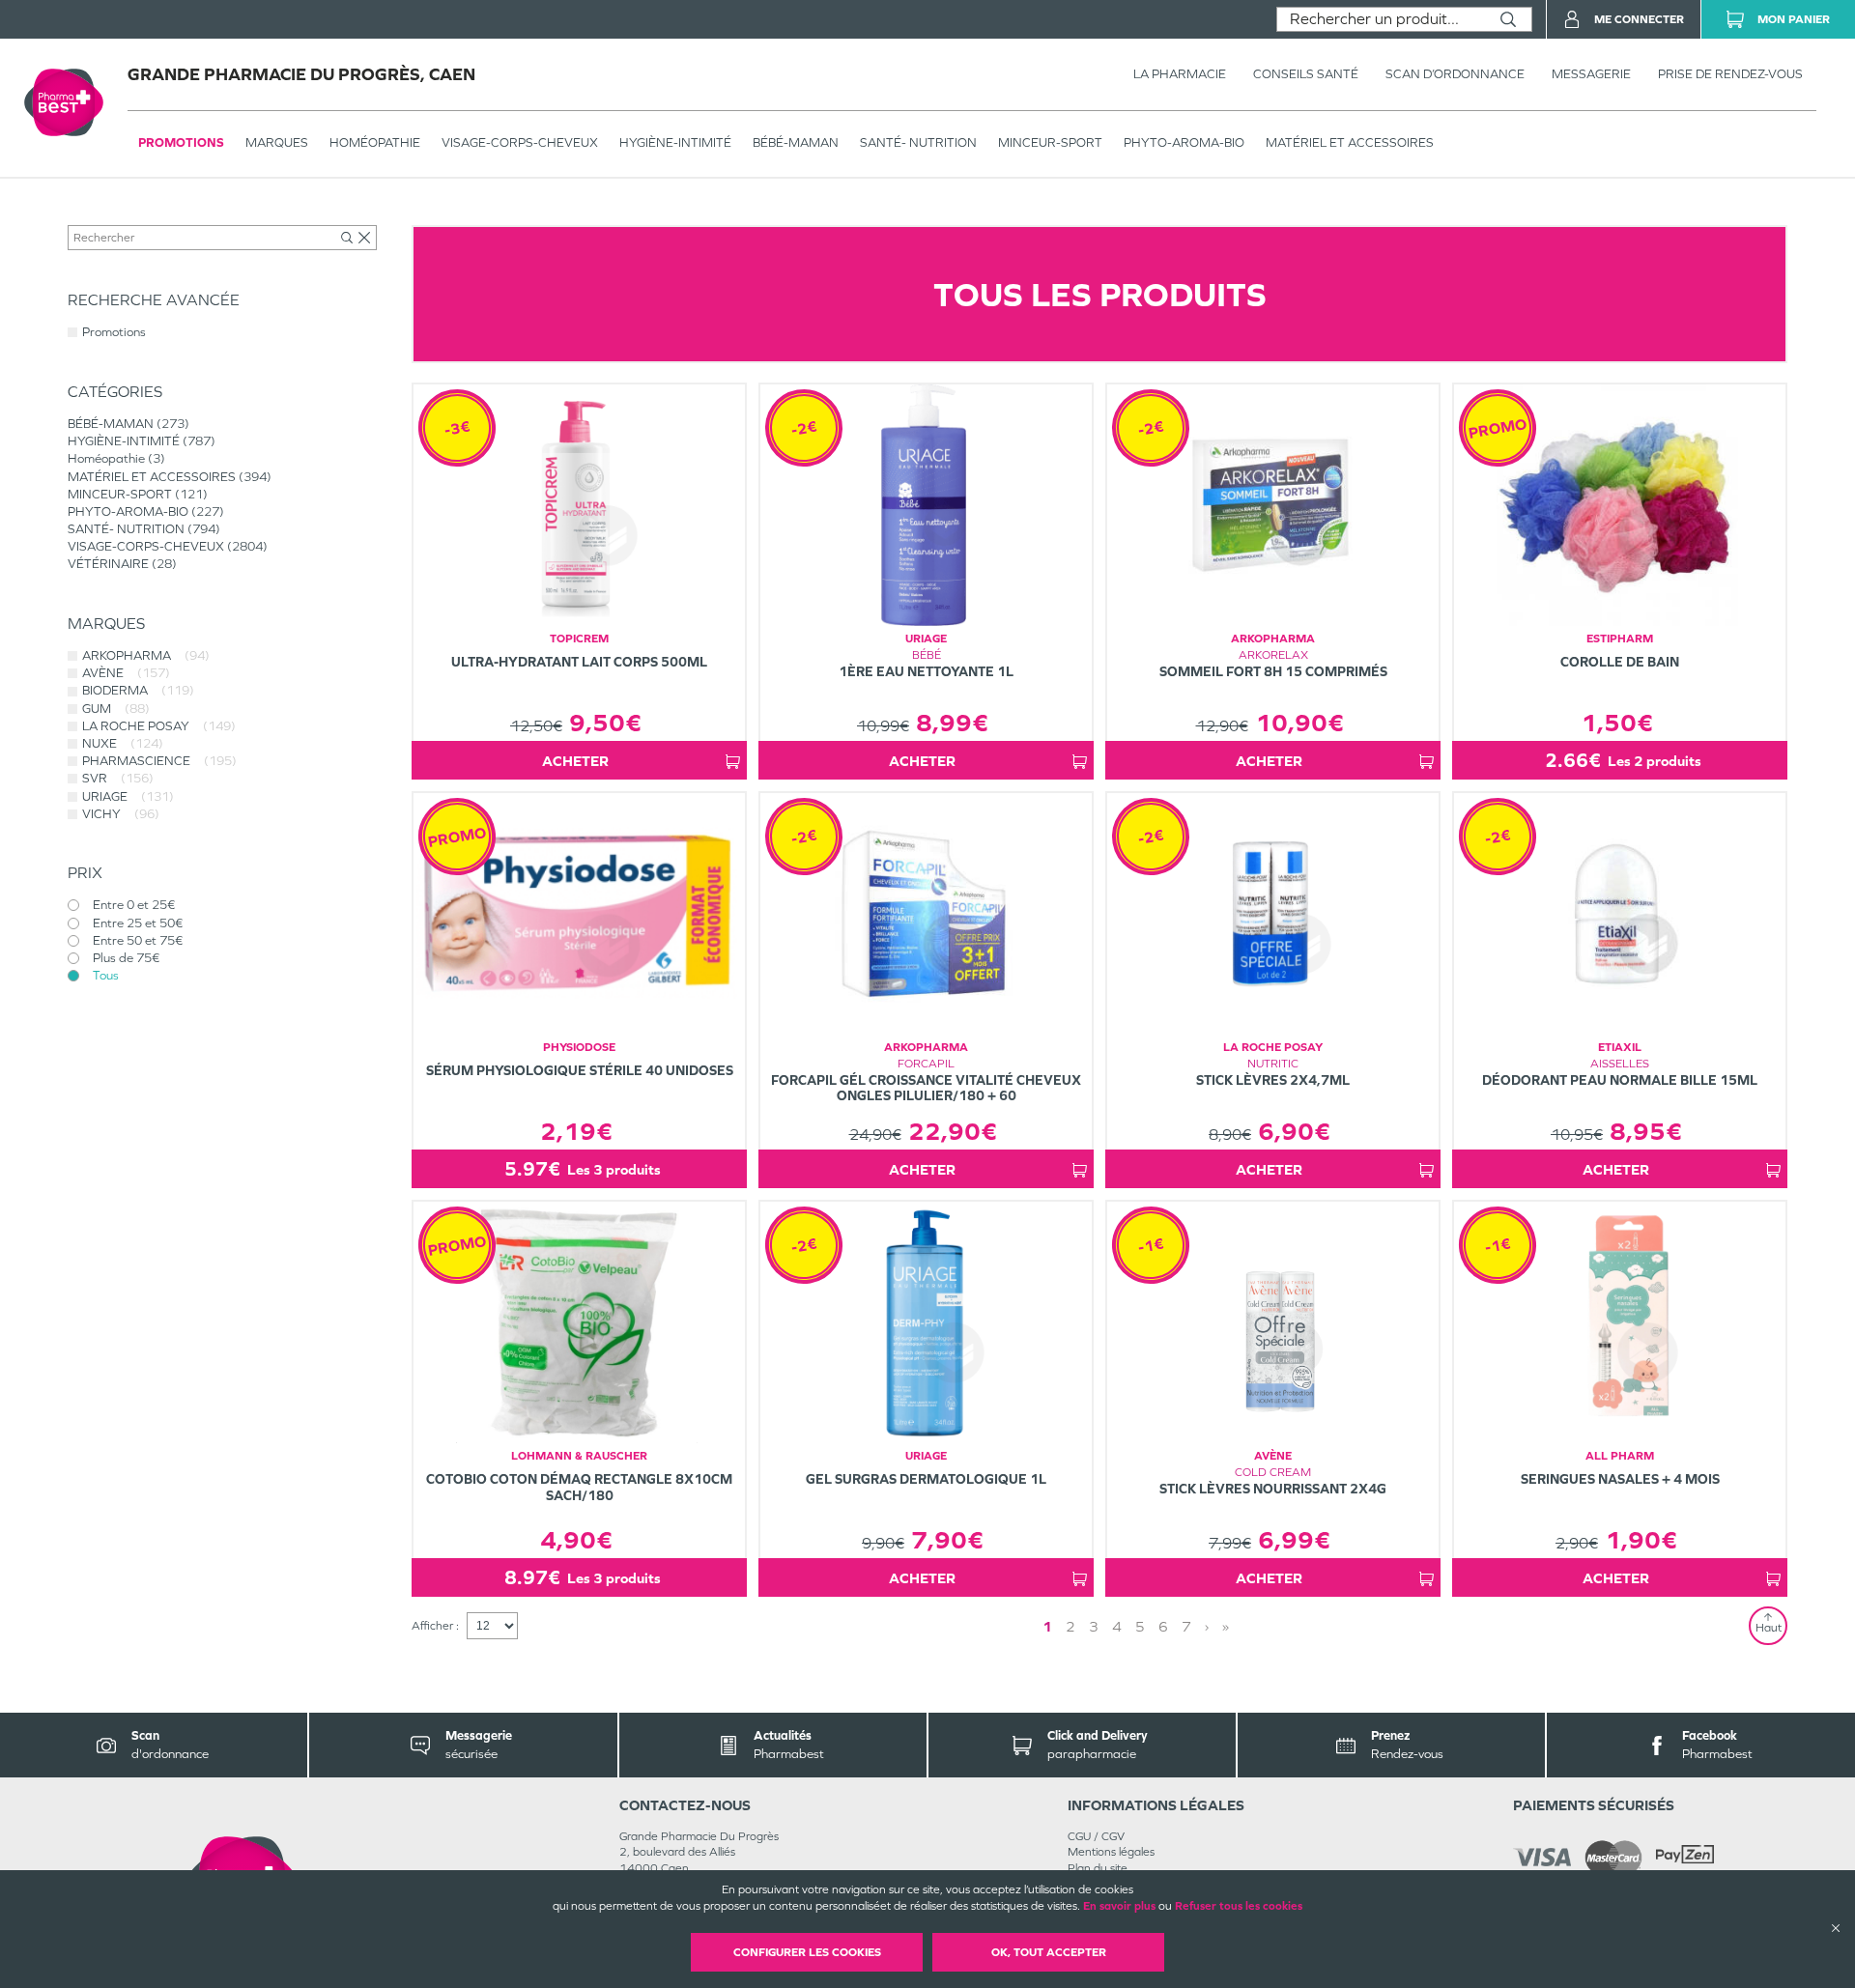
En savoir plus (1119, 1906)
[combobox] (1381, 19)
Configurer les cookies (807, 1952)
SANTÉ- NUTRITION (918, 142)
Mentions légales (1111, 1852)
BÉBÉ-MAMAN (796, 142)
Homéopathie (375, 142)
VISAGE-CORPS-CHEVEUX (520, 142)
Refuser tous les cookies (1239, 1906)
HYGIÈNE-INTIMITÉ (675, 142)
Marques (277, 142)
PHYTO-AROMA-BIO (1184, 142)
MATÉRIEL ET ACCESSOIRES (1350, 142)
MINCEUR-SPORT (1050, 142)
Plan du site (1098, 1868)
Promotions (181, 142)
